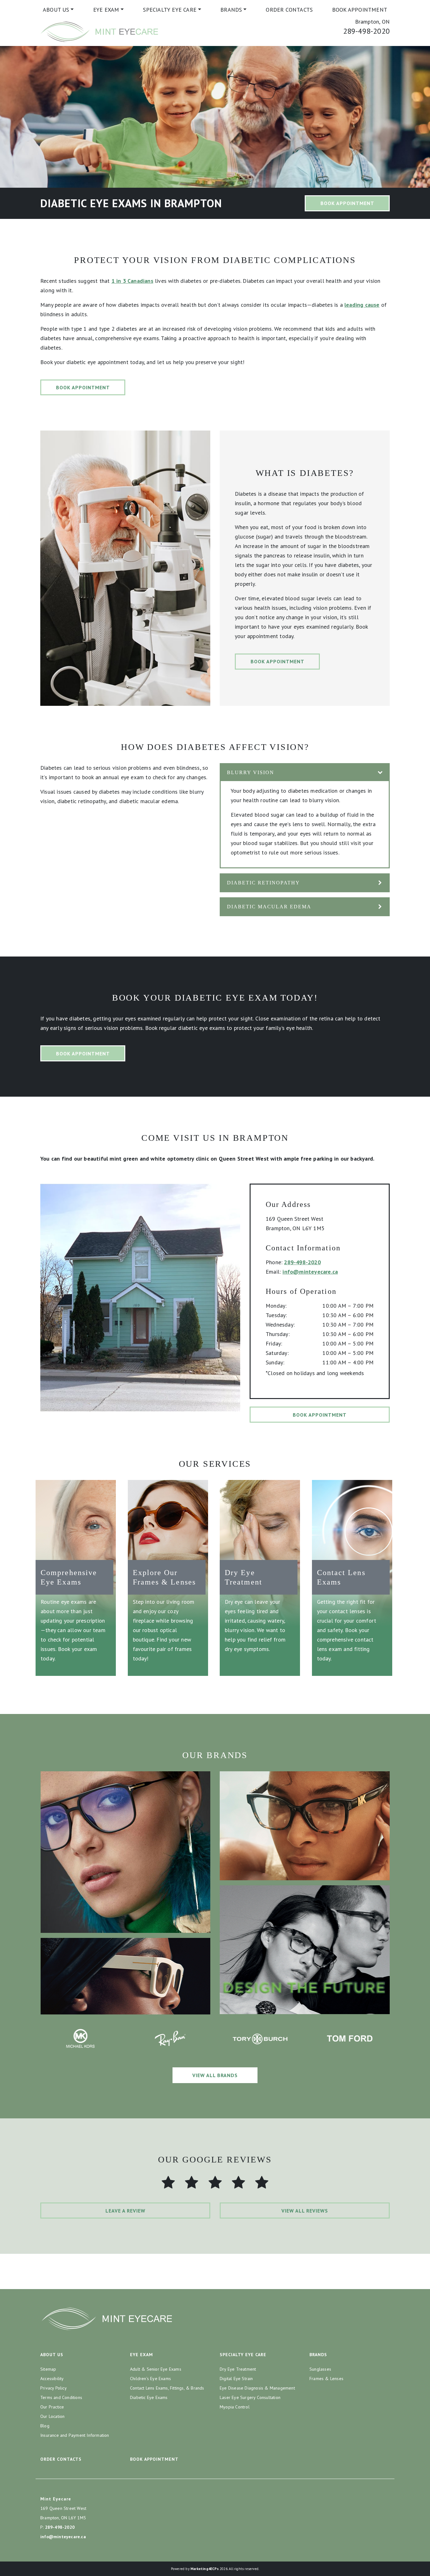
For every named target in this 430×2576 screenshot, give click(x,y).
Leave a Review (125, 2211)
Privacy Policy (54, 2388)
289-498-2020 (366, 31)
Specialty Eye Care (170, 10)
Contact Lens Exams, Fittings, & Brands (167, 2388)
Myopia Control (235, 2407)
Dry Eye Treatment (238, 2369)
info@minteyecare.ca (310, 1272)
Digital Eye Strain (236, 2379)
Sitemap (48, 2369)
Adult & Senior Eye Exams (156, 2369)
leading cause (362, 305)
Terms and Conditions (61, 2397)
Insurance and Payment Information (75, 2435)
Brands (231, 10)
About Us (56, 10)
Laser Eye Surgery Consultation (250, 2397)
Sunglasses (320, 2369)
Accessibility (52, 2379)
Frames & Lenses (326, 2379)
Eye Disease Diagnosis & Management (257, 2388)
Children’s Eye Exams (150, 2379)
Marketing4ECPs (205, 2569)
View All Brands (215, 2075)
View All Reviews (305, 2211)
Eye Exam (106, 10)
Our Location (52, 2416)
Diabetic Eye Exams (149, 2397)
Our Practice (52, 2407)
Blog (45, 2426)
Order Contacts (289, 10)
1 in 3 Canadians (132, 281)
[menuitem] (58, 10)
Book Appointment (360, 10)
